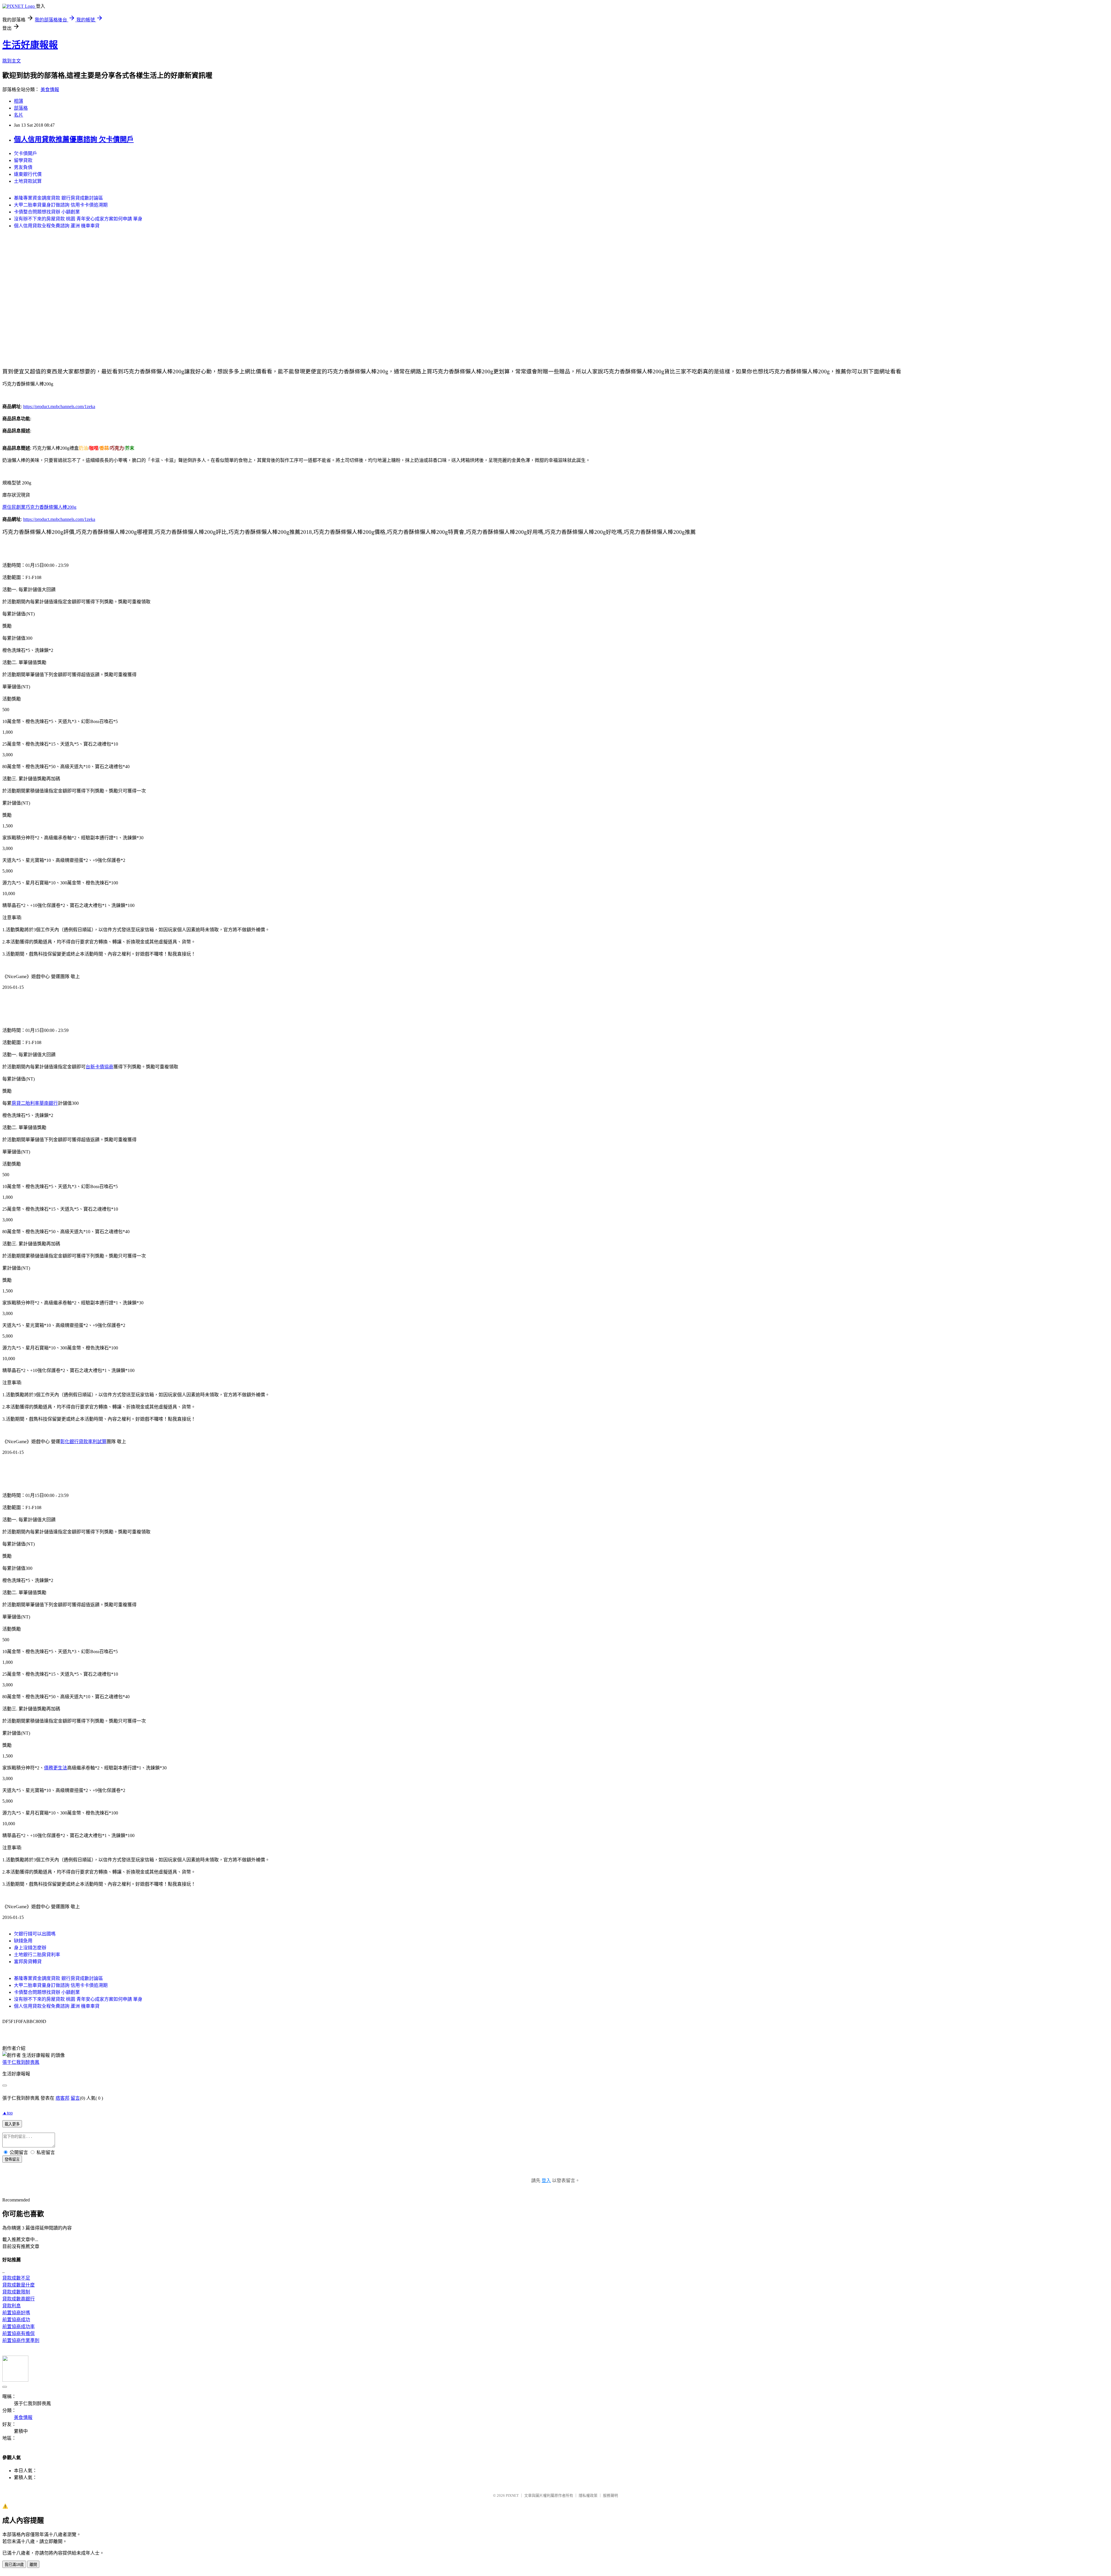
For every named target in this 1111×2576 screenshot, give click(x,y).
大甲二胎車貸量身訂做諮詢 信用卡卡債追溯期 (61, 205)
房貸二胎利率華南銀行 (35, 1103)
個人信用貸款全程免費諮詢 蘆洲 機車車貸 (57, 226)
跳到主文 (12, 61)
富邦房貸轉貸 (28, 1962)
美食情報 (50, 90)
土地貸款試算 (28, 181)
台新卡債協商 (100, 1067)
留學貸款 (23, 160)
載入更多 (12, 2124)
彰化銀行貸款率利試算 (83, 1442)
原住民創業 (14, 507)
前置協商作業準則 (21, 2340)
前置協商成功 (16, 2320)
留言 (75, 2098)
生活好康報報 (30, 45)
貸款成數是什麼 (19, 2285)
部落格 (21, 108)
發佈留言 (12, 2159)
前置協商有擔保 (19, 2333)
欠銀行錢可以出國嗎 (35, 1934)
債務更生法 (56, 1768)
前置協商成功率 (19, 2327)
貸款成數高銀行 (19, 2299)
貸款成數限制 (16, 2292)
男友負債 (23, 167)
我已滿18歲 (14, 2565)
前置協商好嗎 (16, 2313)
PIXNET (512, 2495)
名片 (19, 115)
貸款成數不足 (16, 2278)
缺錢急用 (23, 1941)
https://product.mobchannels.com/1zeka (59, 406)
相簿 (19, 101)
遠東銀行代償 (28, 174)
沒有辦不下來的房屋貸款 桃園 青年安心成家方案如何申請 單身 (78, 219)
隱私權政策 (588, 2495)
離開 (33, 2565)
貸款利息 (12, 2306)
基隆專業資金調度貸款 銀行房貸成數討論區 (58, 198)
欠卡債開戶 (25, 153)
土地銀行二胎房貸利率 (37, 1955)
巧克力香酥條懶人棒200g (51, 507)
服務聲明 (610, 2495)
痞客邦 (62, 2098)
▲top (8, 2113)
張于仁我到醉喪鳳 (21, 2062)
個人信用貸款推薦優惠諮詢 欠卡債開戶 (74, 139)
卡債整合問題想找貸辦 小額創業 (47, 212)
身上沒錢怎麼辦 (30, 1948)
